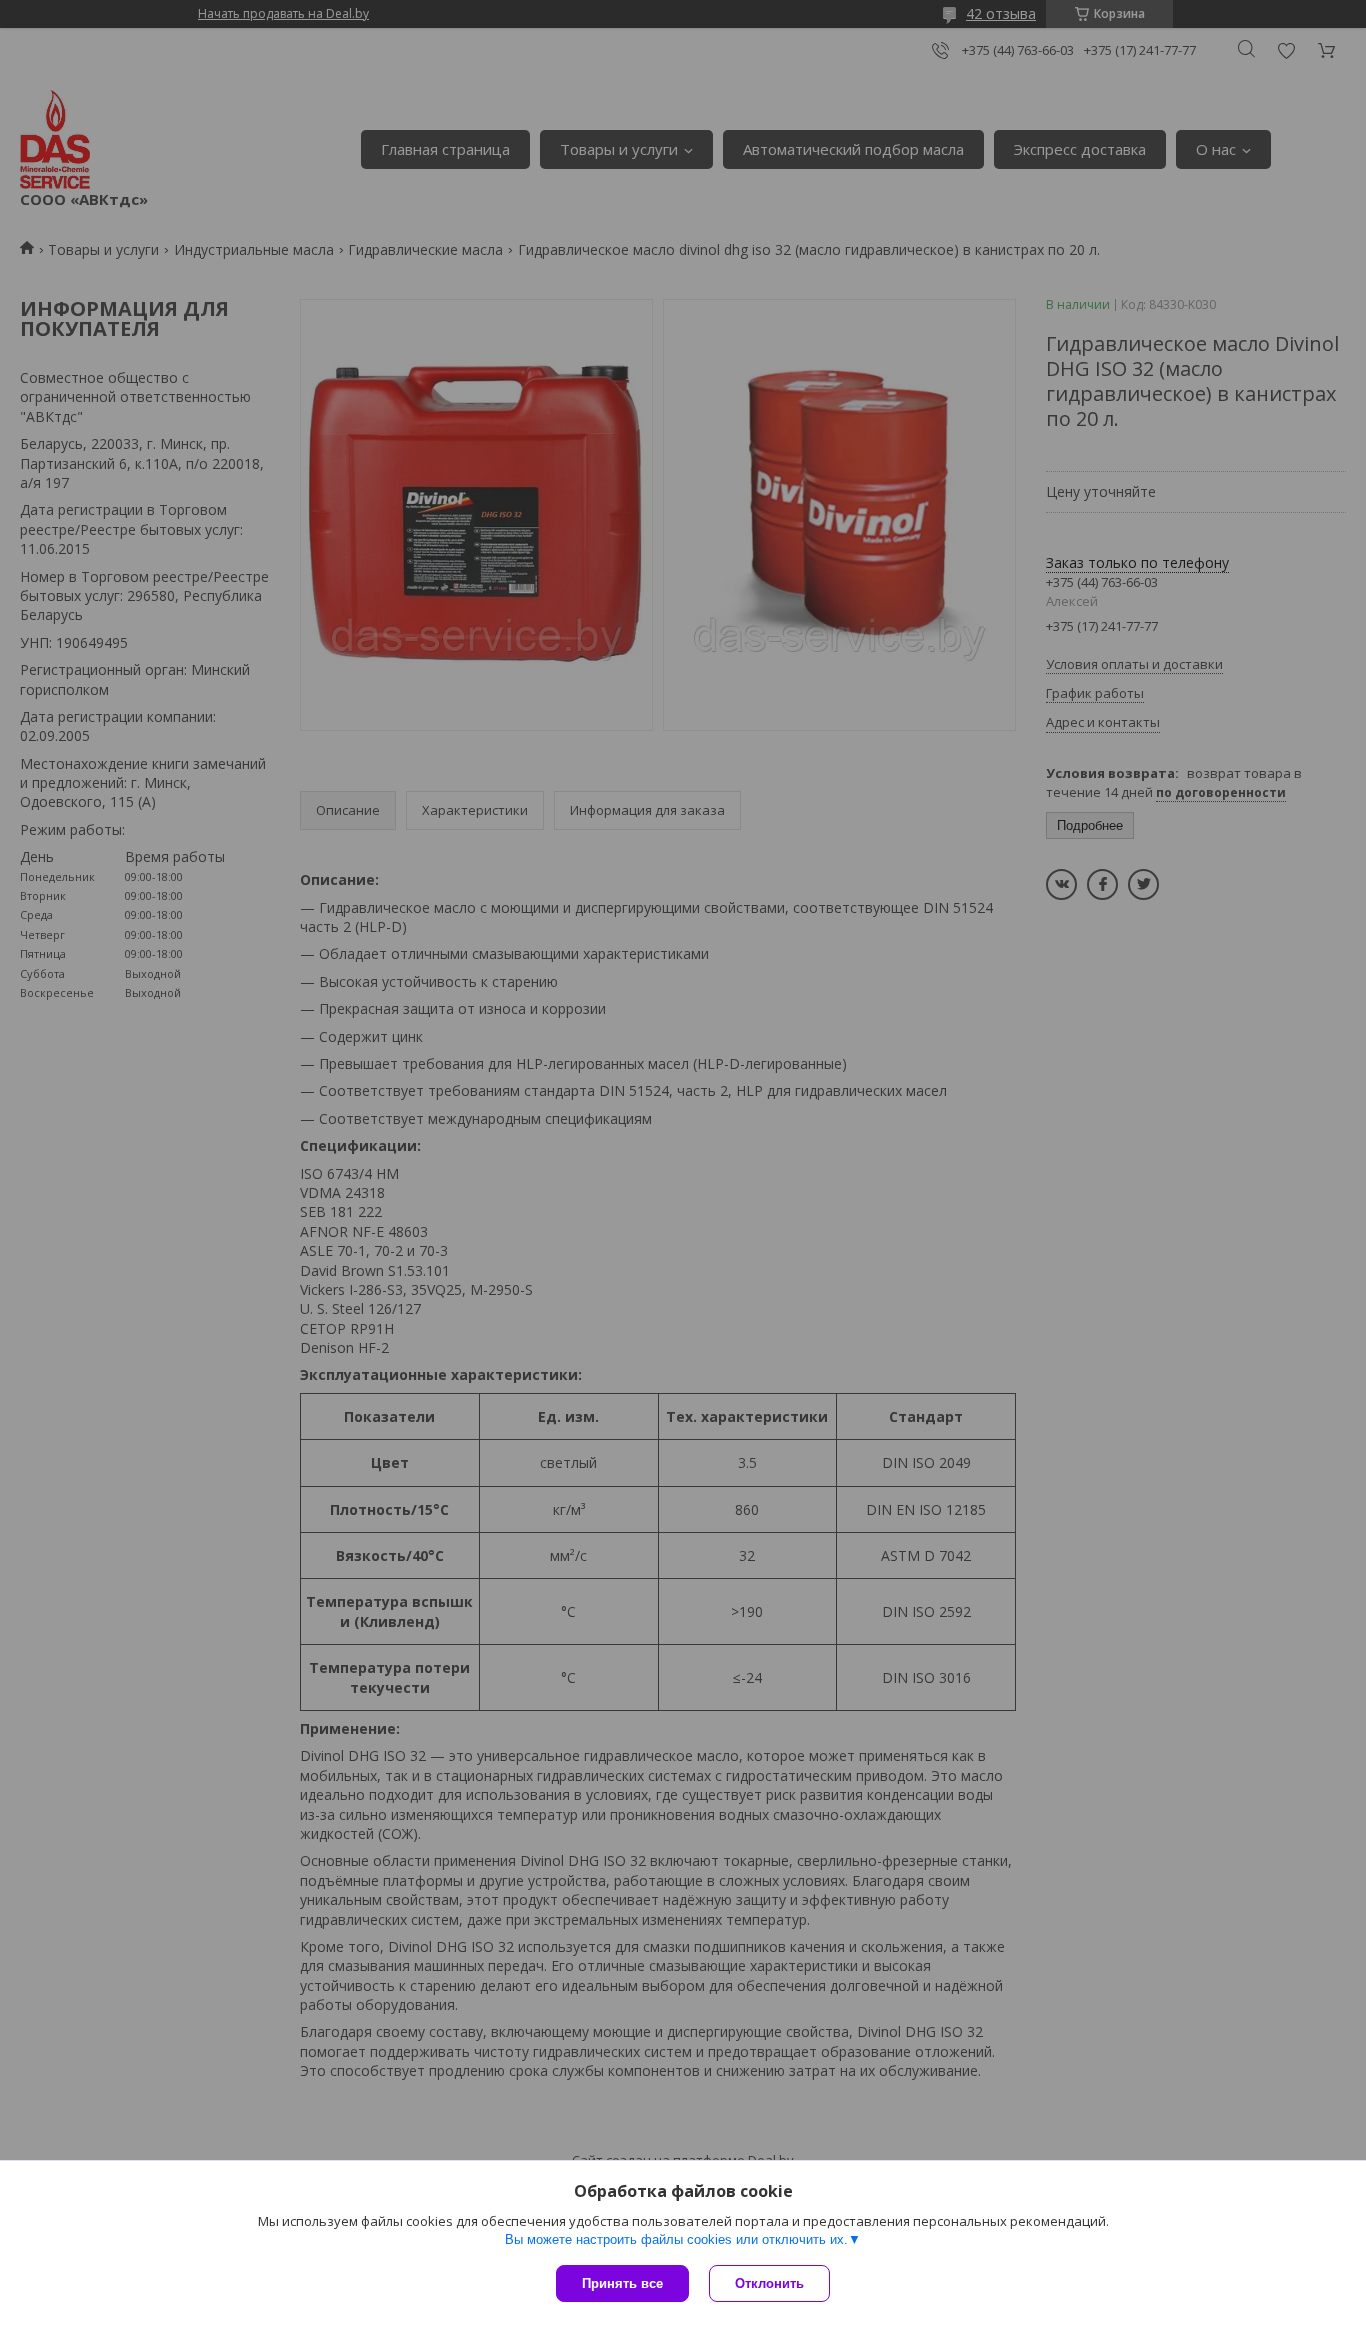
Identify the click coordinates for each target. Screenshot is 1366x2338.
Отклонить (769, 2283)
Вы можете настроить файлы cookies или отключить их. (676, 2239)
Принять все (622, 2283)
